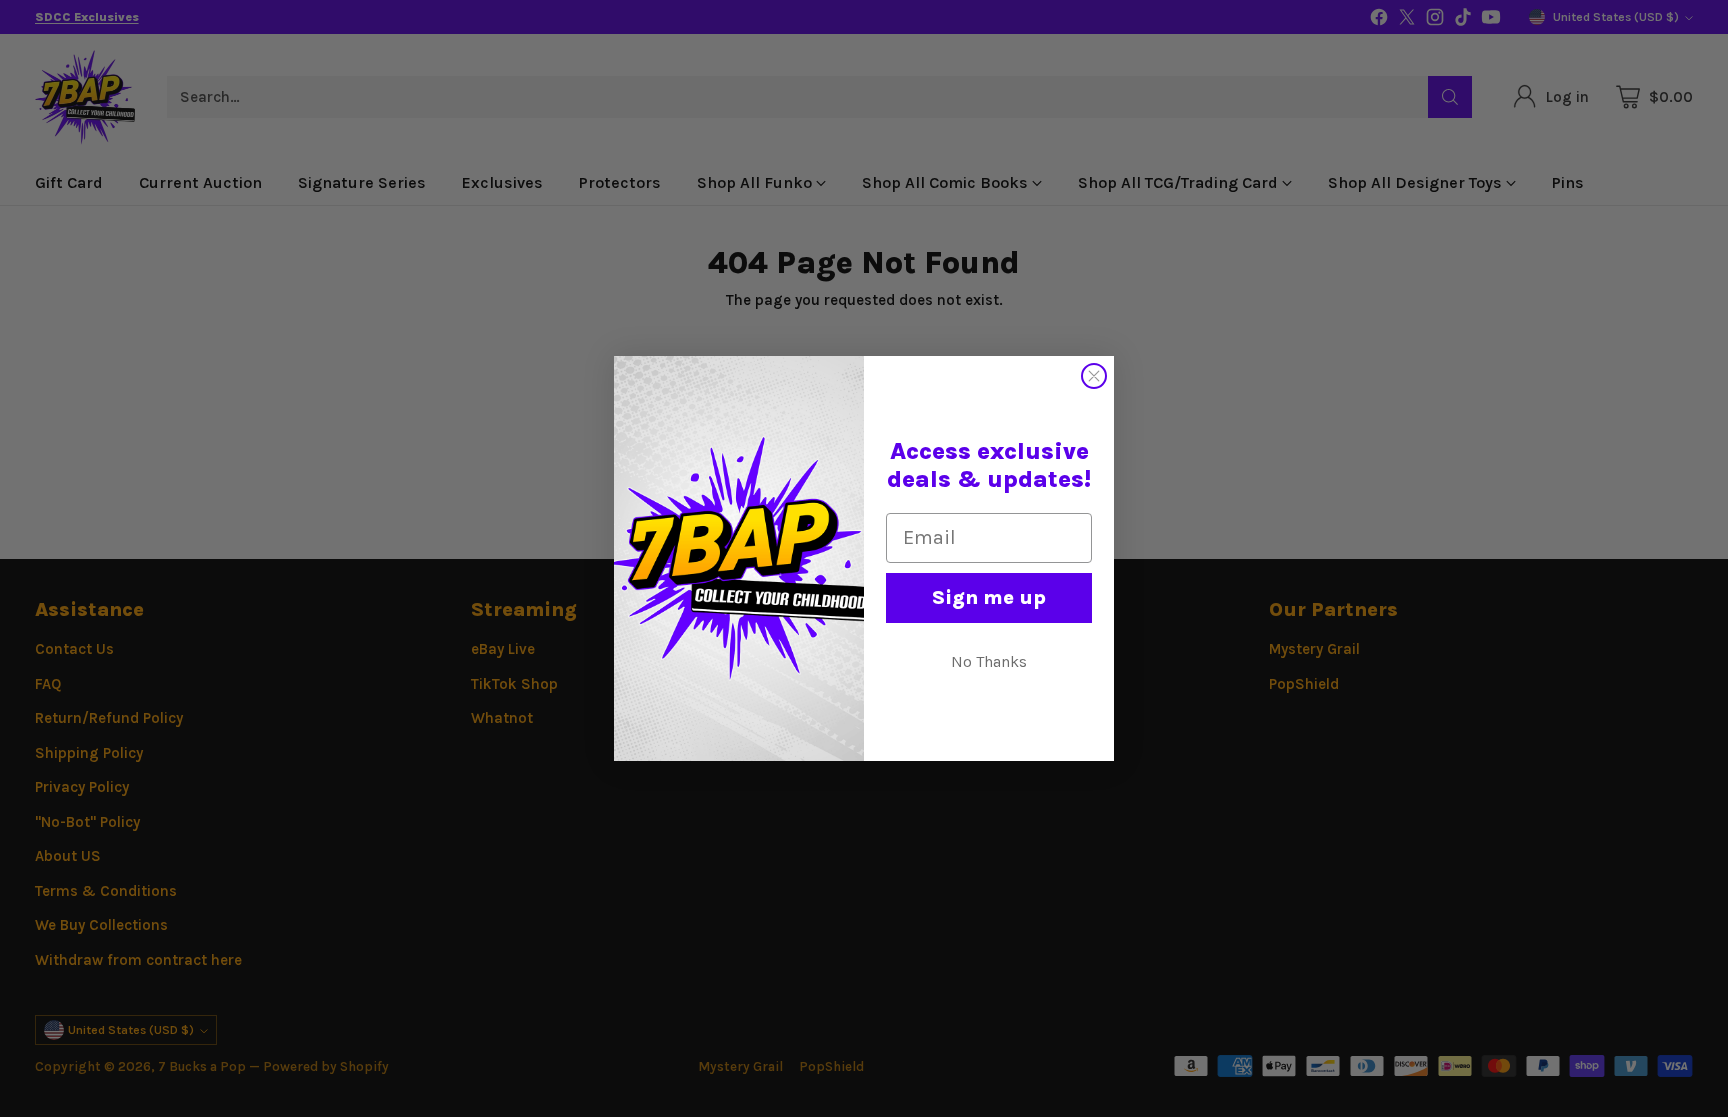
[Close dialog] (1094, 376)
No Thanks (989, 661)
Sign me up (989, 597)
